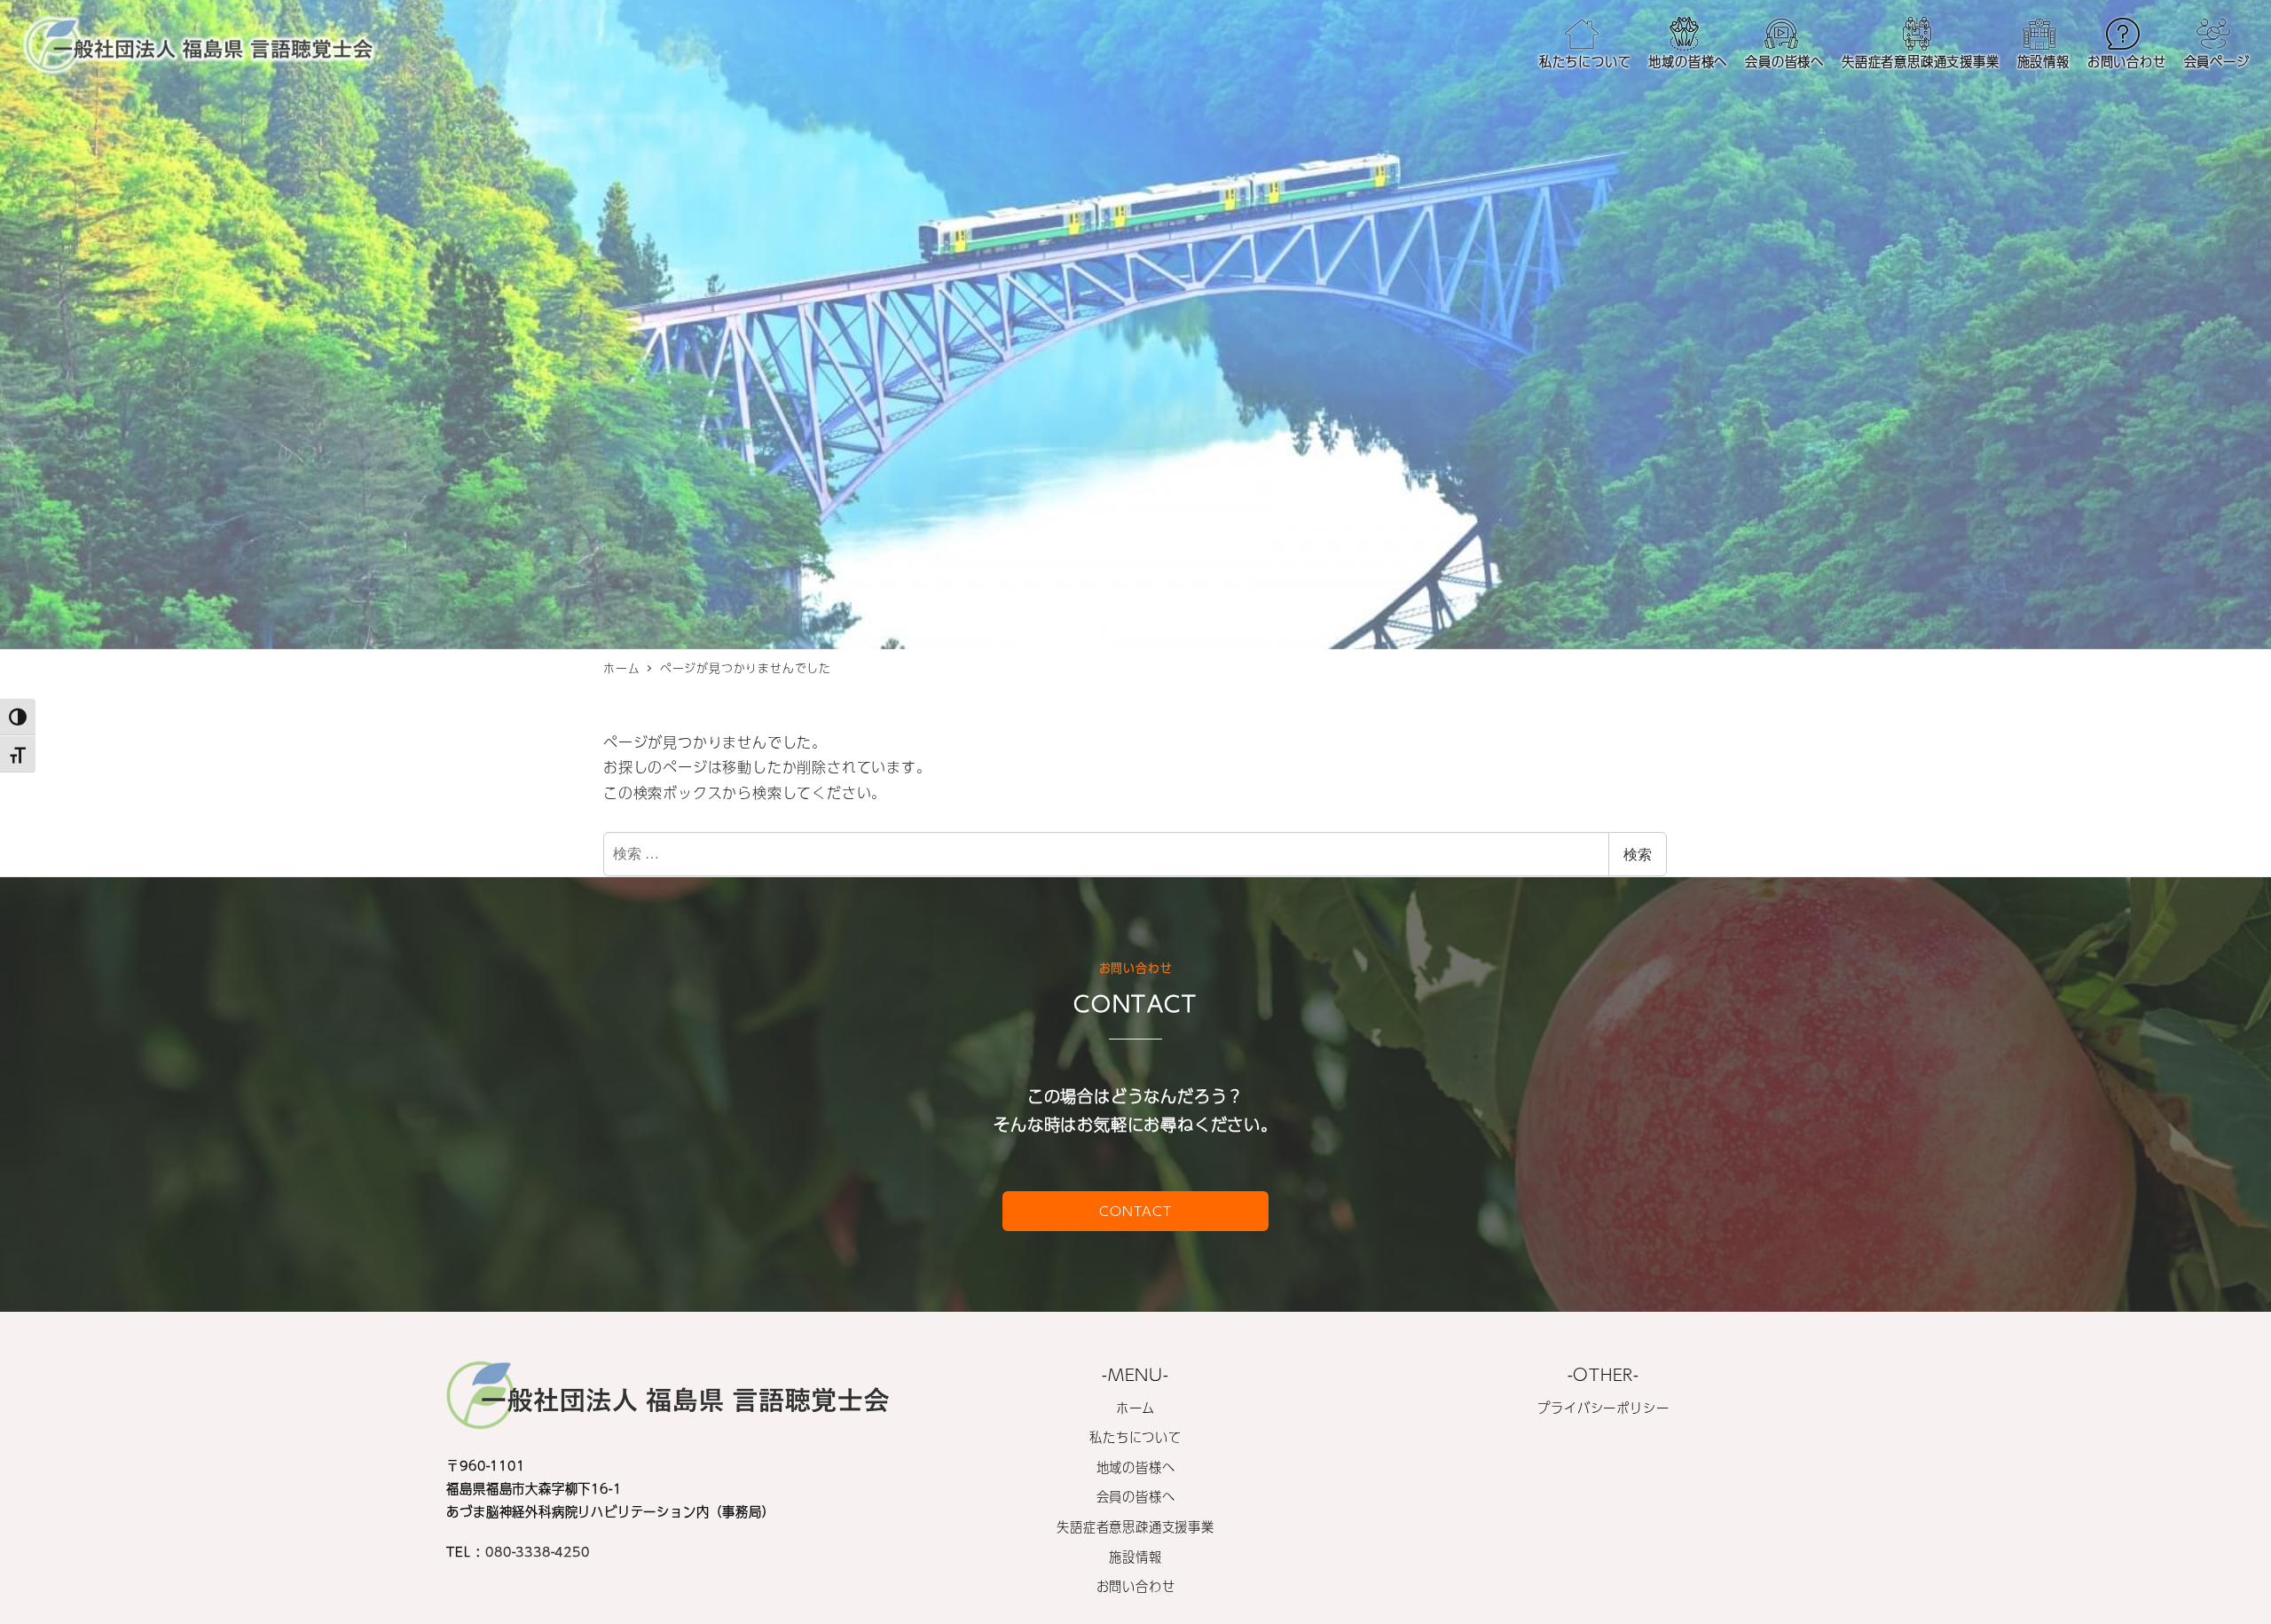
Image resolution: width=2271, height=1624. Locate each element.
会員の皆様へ (1136, 1496)
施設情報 (1135, 1557)
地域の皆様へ (1136, 1467)
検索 (1638, 854)
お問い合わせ (1136, 1586)
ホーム (1135, 1408)
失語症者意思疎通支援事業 (1135, 1526)
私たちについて (1135, 1437)
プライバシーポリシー (1603, 1408)
